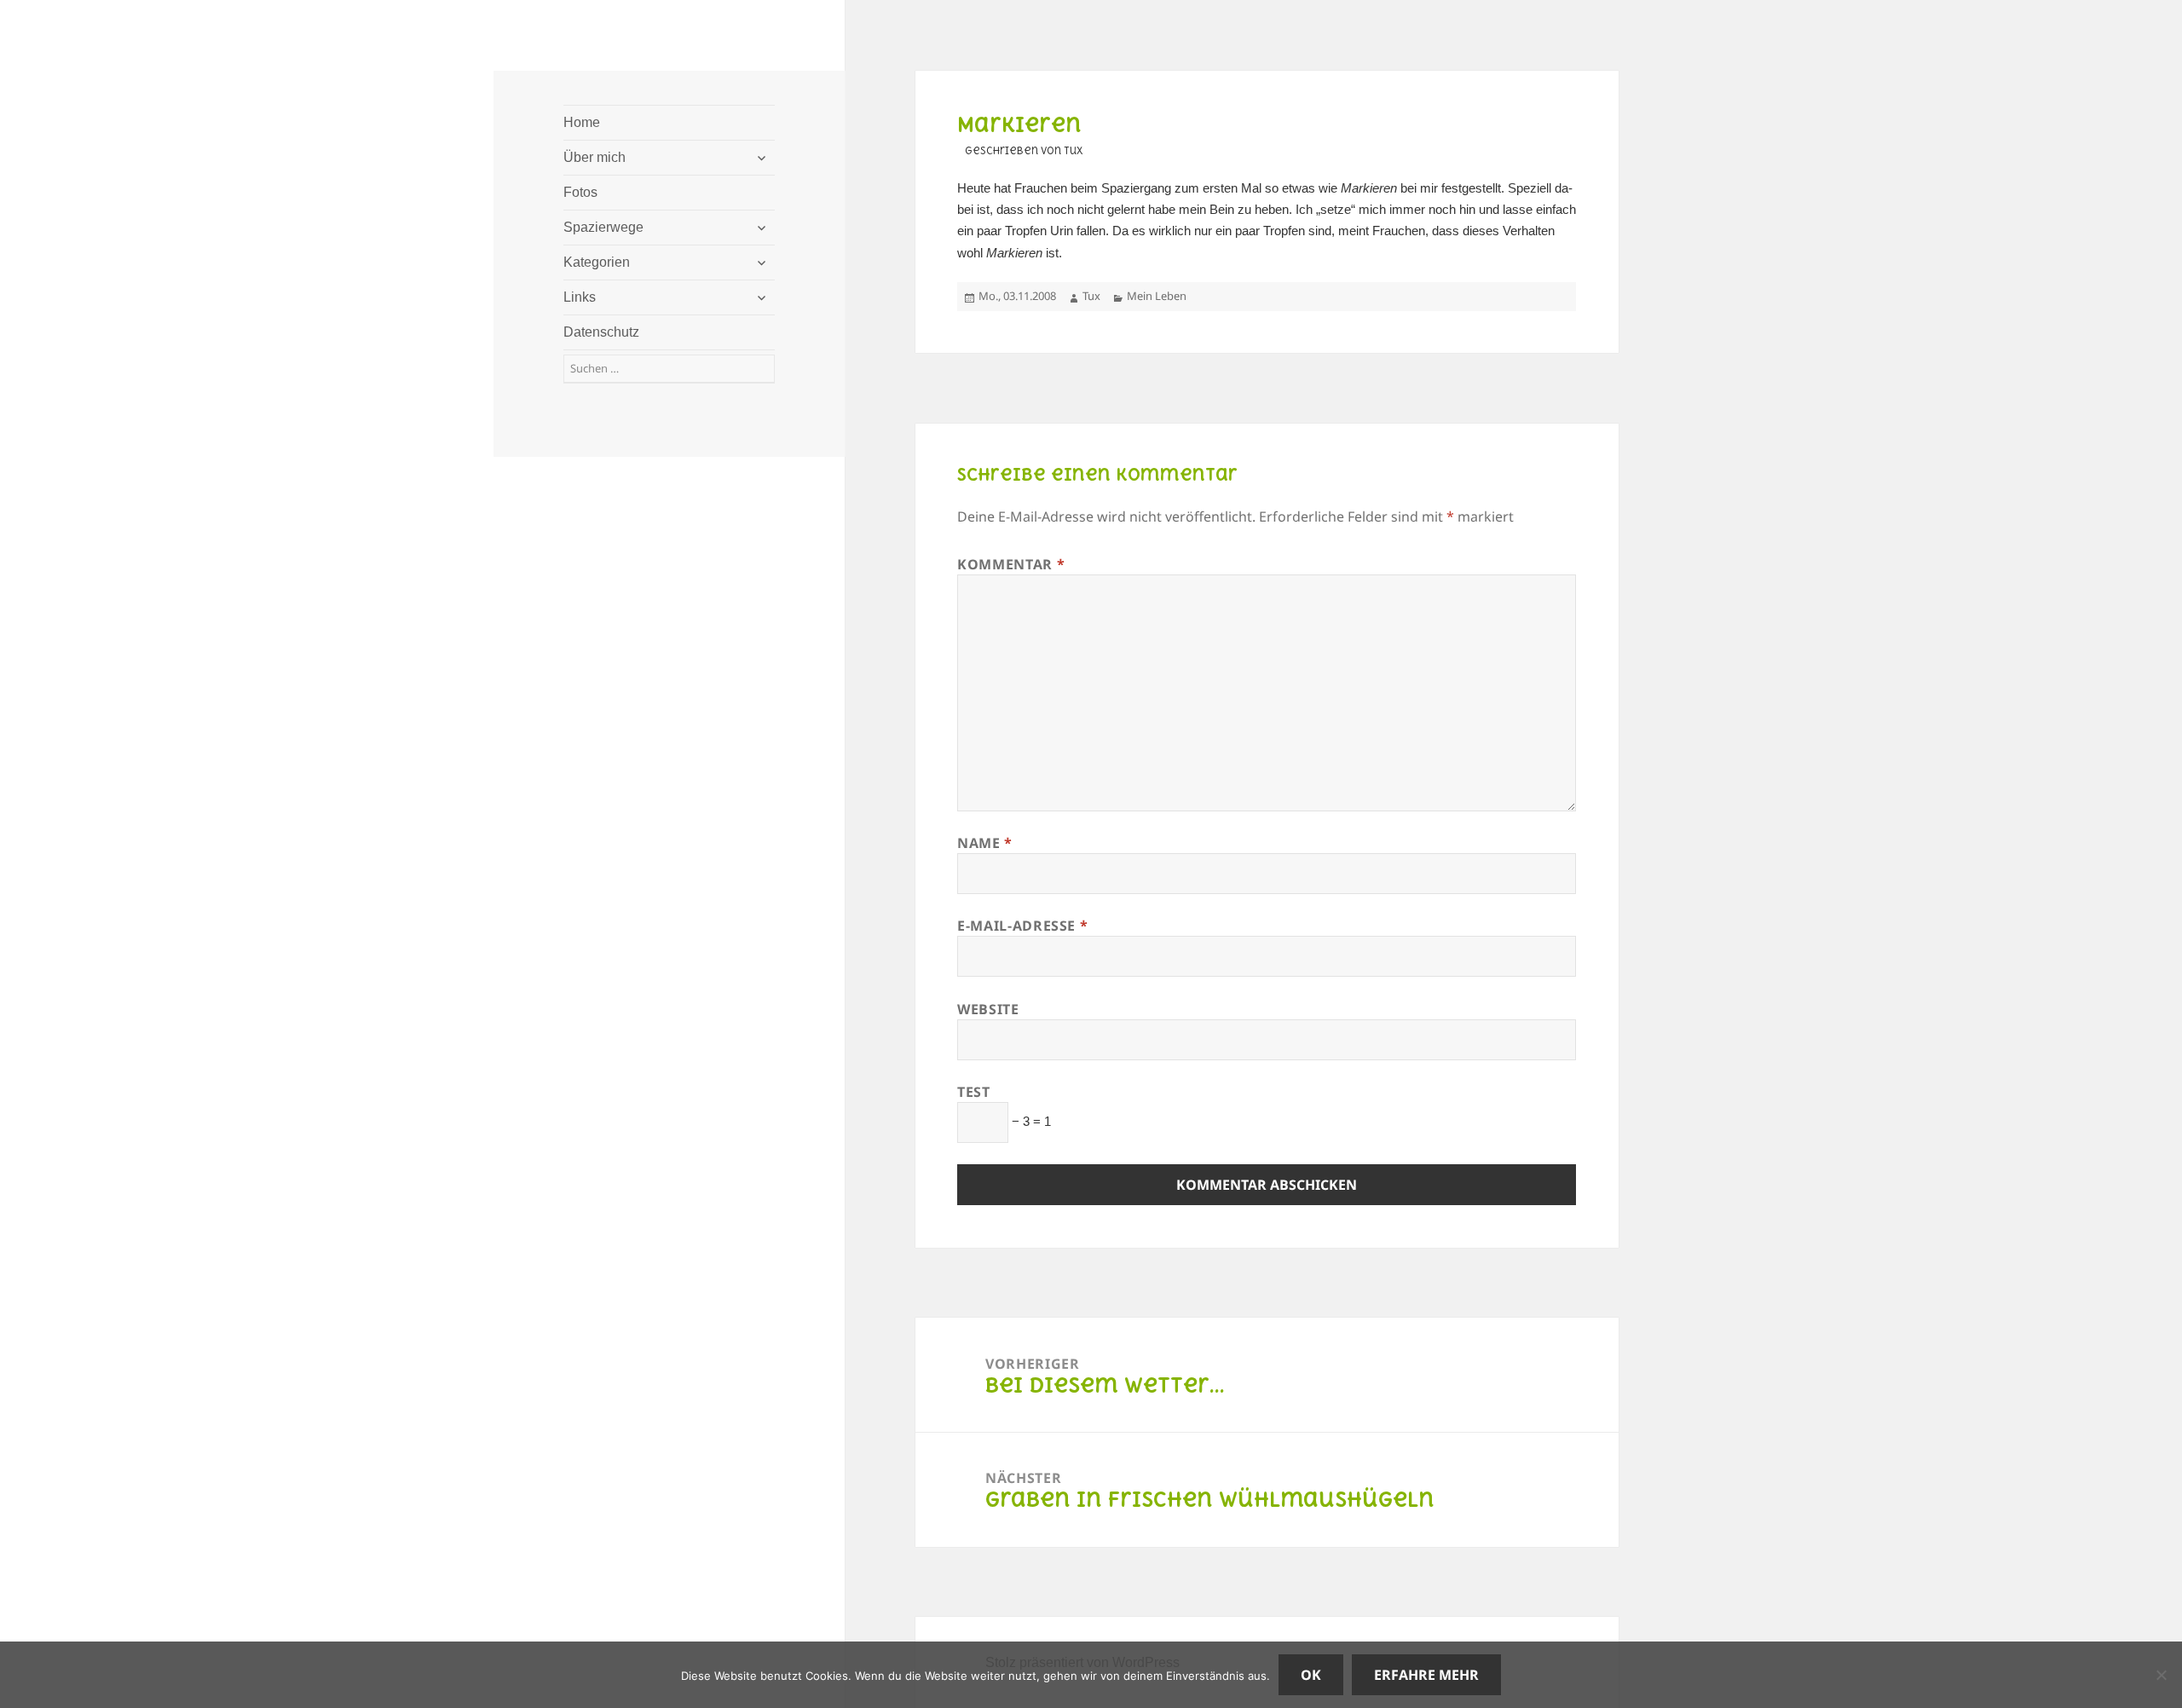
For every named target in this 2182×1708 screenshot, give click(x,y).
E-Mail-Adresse (1022, 926)
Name (985, 843)
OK (1311, 1675)
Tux (1091, 296)
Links (580, 297)
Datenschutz (601, 332)
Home (582, 122)
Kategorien (597, 262)
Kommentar (1011, 564)
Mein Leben (1157, 296)
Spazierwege (603, 227)
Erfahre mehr (1426, 1675)
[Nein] (2161, 1675)
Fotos (580, 192)
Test (974, 1092)
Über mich (595, 157)
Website (988, 1009)
